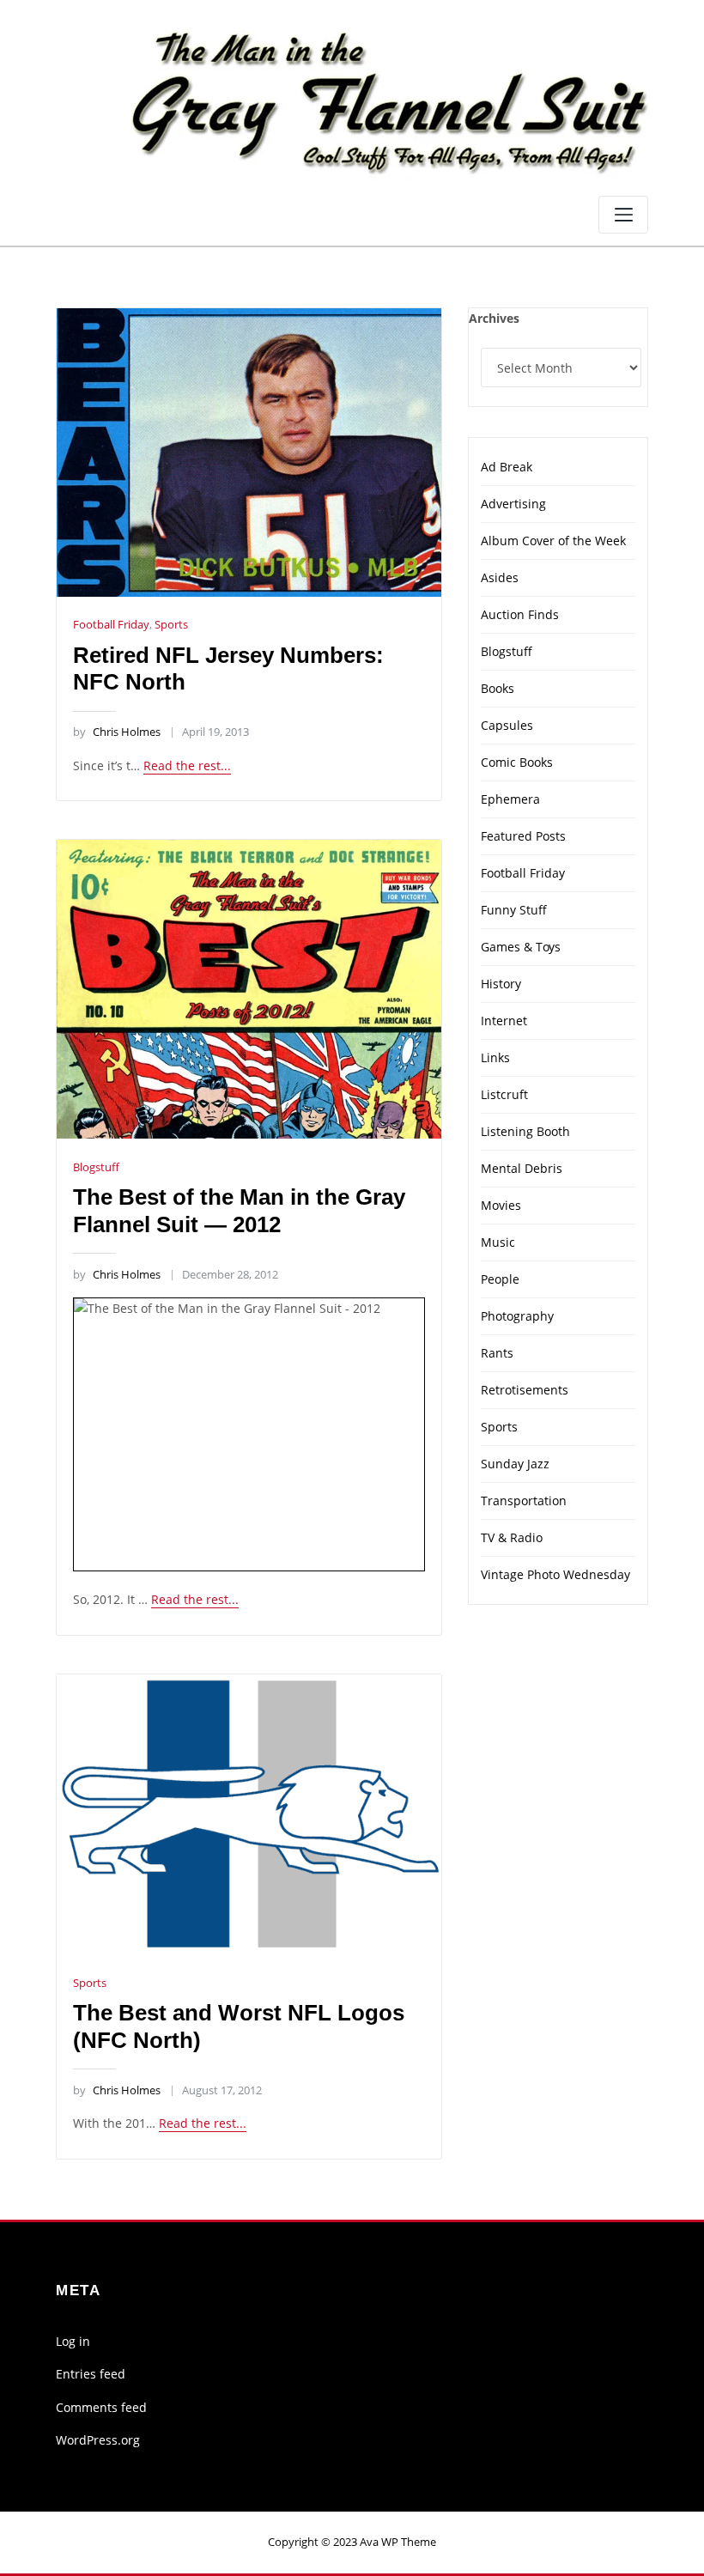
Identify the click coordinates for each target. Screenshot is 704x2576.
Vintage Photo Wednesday (555, 1574)
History (501, 984)
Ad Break (507, 467)
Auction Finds (520, 614)
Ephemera (510, 799)
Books (498, 688)
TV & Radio (512, 1537)
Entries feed (91, 2374)
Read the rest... (187, 766)
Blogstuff (96, 1167)
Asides (500, 577)
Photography (517, 1316)
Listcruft (504, 1094)
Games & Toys (521, 947)
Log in (73, 2341)
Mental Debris (522, 1168)
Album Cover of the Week (553, 541)
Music (498, 1242)
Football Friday (111, 624)
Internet (504, 1021)
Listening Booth (525, 1131)
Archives (494, 318)
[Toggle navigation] (623, 215)
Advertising (513, 504)
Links (495, 1057)
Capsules (507, 725)
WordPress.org (98, 2440)
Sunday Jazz (515, 1464)
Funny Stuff (514, 910)
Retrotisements (525, 1390)
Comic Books (517, 762)
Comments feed (101, 2407)
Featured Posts (523, 836)
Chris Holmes (116, 732)
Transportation (524, 1501)
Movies (501, 1205)
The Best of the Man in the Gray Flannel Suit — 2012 (239, 1211)
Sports (171, 624)
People (500, 1279)
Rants (497, 1353)
